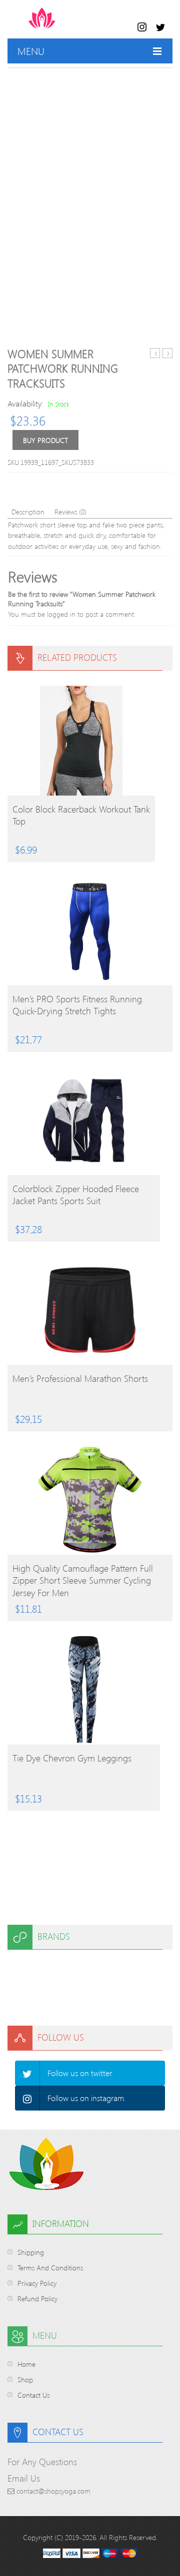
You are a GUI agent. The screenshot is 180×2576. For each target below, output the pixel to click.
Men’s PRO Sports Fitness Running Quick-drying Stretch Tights (77, 1005)
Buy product (45, 440)
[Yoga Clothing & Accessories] (81, 23)
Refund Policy (37, 2299)
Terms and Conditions (50, 2268)
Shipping (31, 2252)
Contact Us (33, 2395)
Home (26, 2364)
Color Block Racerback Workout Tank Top (81, 815)
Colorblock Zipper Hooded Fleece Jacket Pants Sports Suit (76, 1195)
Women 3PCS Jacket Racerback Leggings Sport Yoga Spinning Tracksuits (155, 353)
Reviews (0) (70, 512)
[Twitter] (27, 2073)
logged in (61, 614)
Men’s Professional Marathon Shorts (80, 1378)
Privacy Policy (37, 2283)
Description (28, 512)
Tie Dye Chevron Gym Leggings (72, 1758)
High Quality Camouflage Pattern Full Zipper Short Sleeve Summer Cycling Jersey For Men (83, 1580)
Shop (25, 2379)
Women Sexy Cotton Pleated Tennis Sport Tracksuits (168, 353)
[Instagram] (27, 2098)
